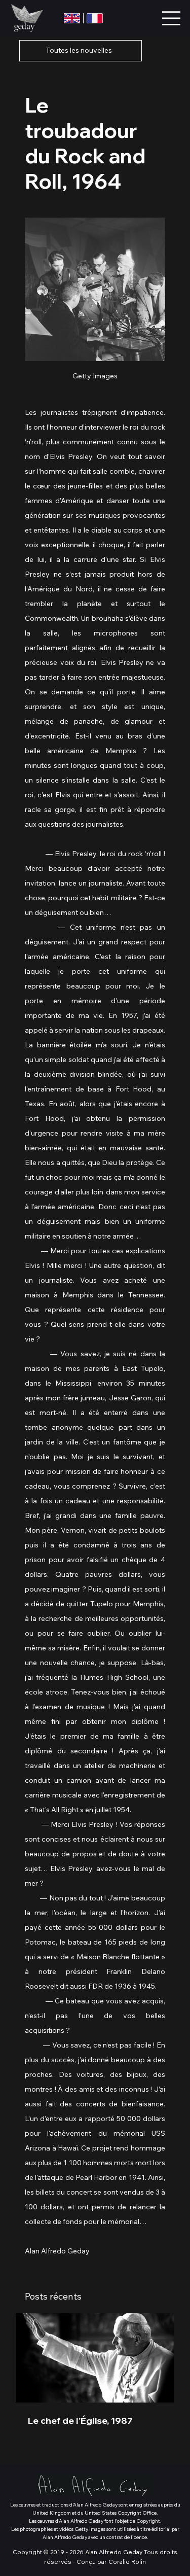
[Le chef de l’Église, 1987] (95, 2358)
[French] (94, 18)
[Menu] (172, 18)
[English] (72, 18)
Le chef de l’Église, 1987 (80, 2421)
